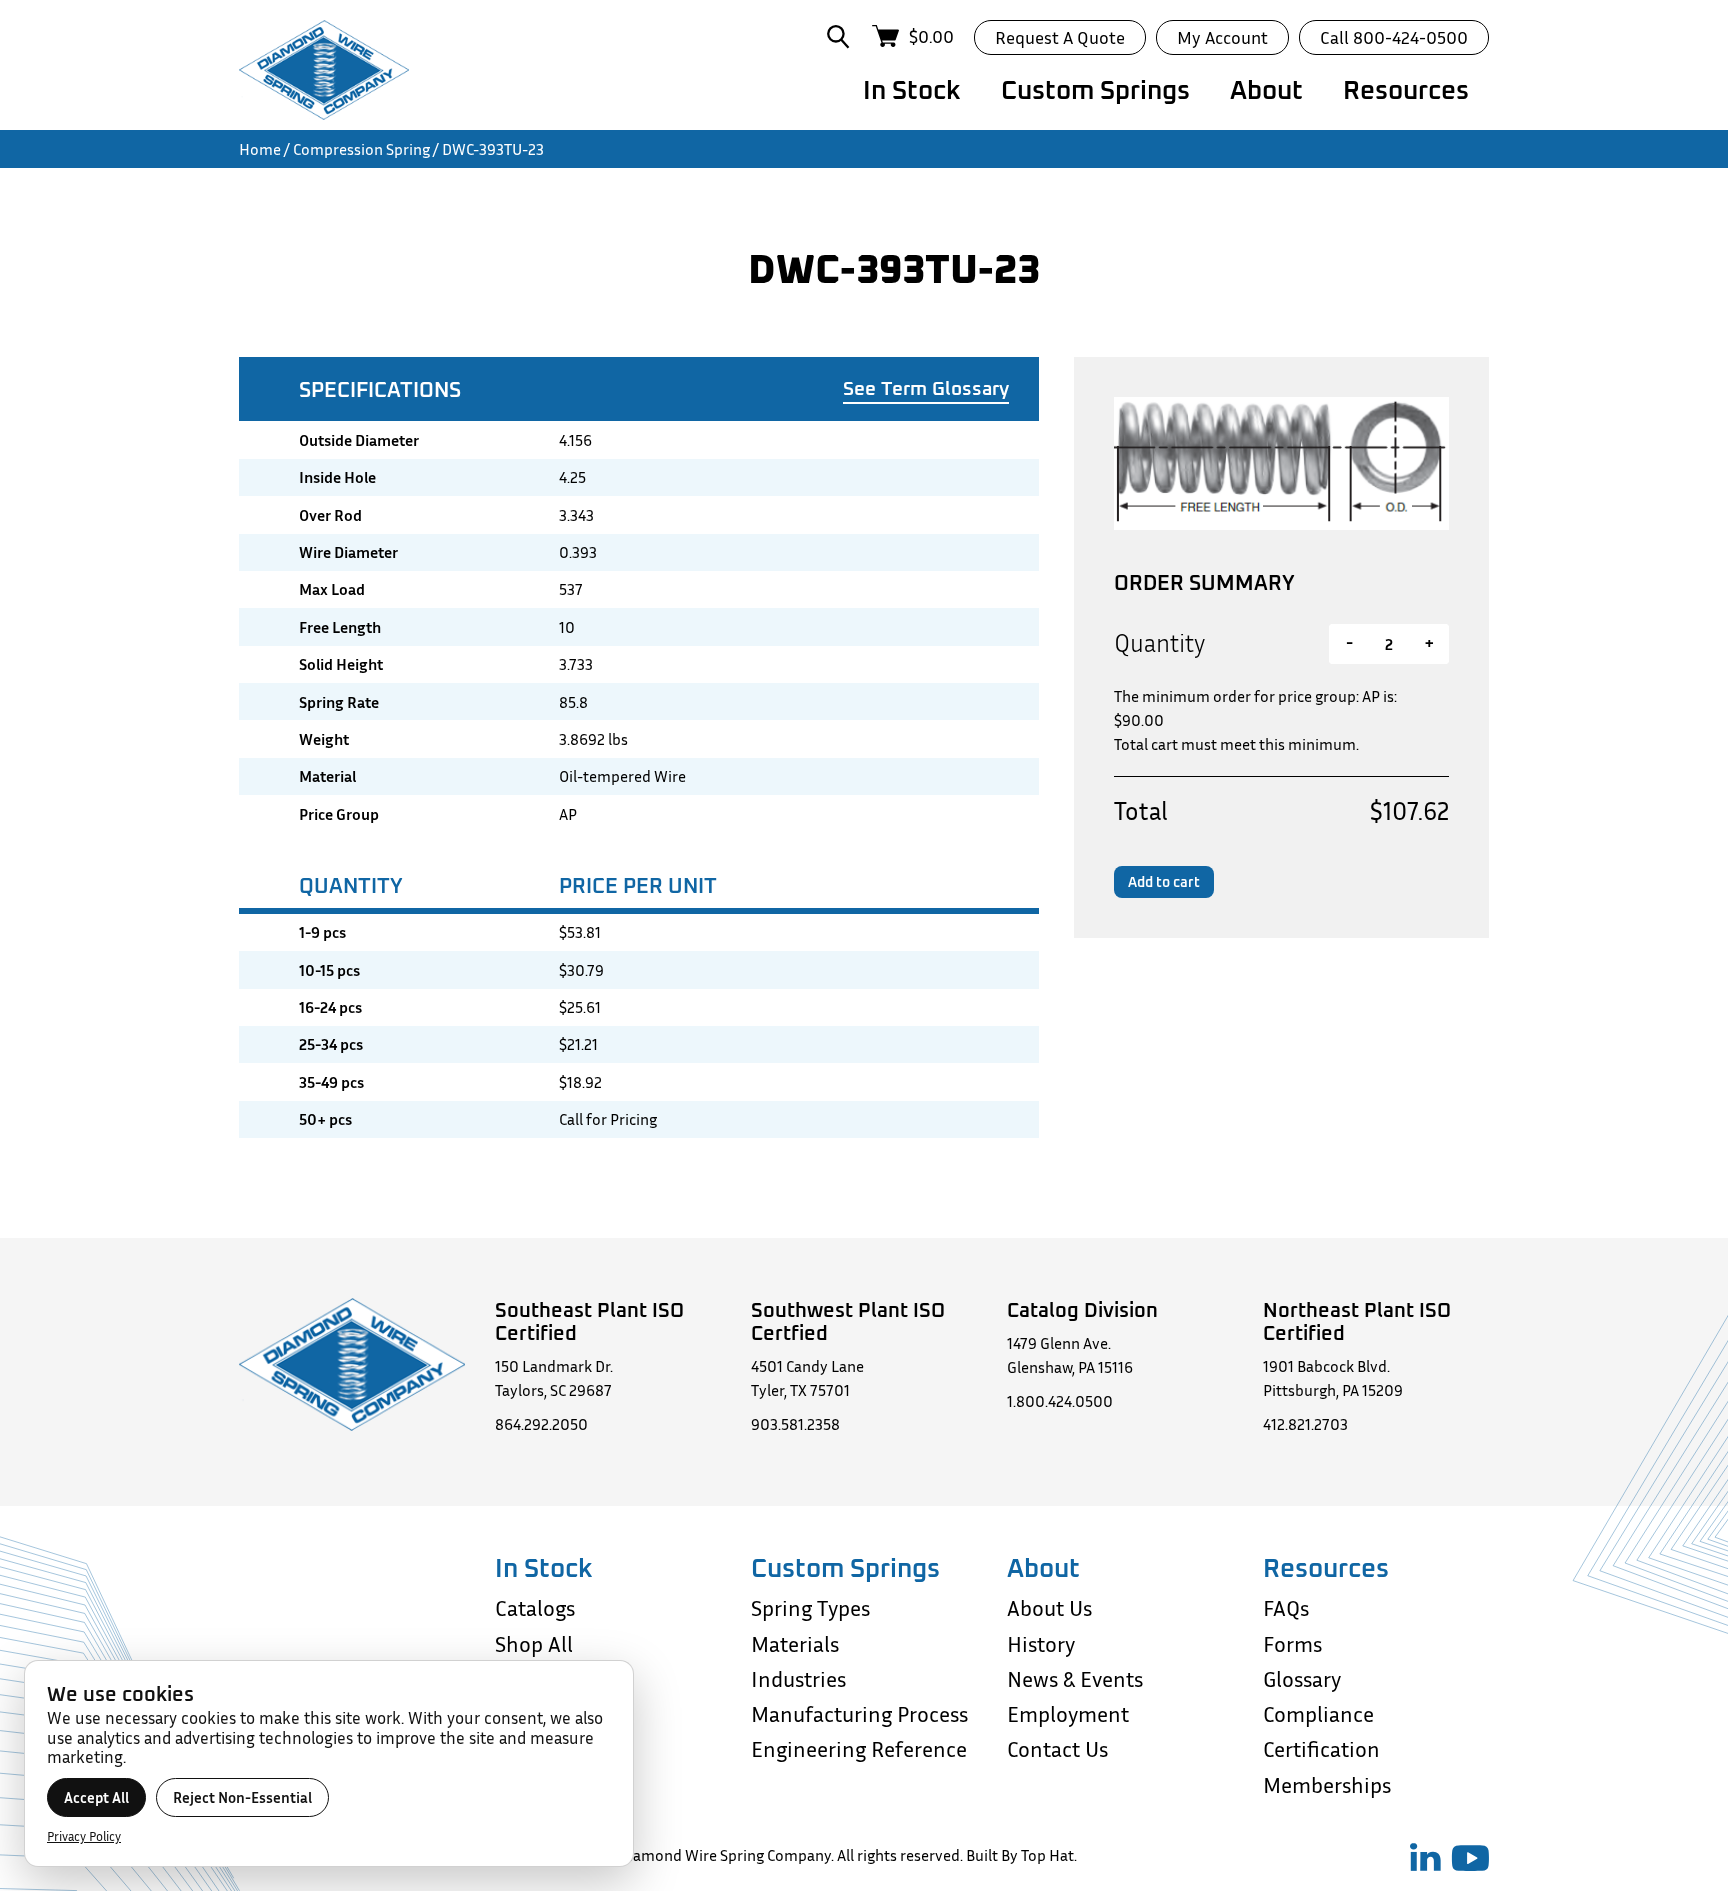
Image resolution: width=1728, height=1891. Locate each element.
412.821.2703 (1305, 1424)
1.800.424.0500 (1060, 1401)
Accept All (96, 1797)
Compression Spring (361, 149)
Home (260, 149)
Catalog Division (1082, 1309)
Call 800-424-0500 (1394, 37)
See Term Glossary (926, 388)
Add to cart (1164, 881)
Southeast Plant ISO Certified (589, 1320)
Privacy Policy (84, 1836)
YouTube (1470, 1858)
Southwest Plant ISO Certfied (848, 1320)
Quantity (1159, 643)
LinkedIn (1425, 1857)
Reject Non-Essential (242, 1797)
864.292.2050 (541, 1424)
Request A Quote (1060, 37)
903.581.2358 (795, 1424)
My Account (1222, 37)
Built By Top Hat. (1021, 1855)
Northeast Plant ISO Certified (1357, 1320)
